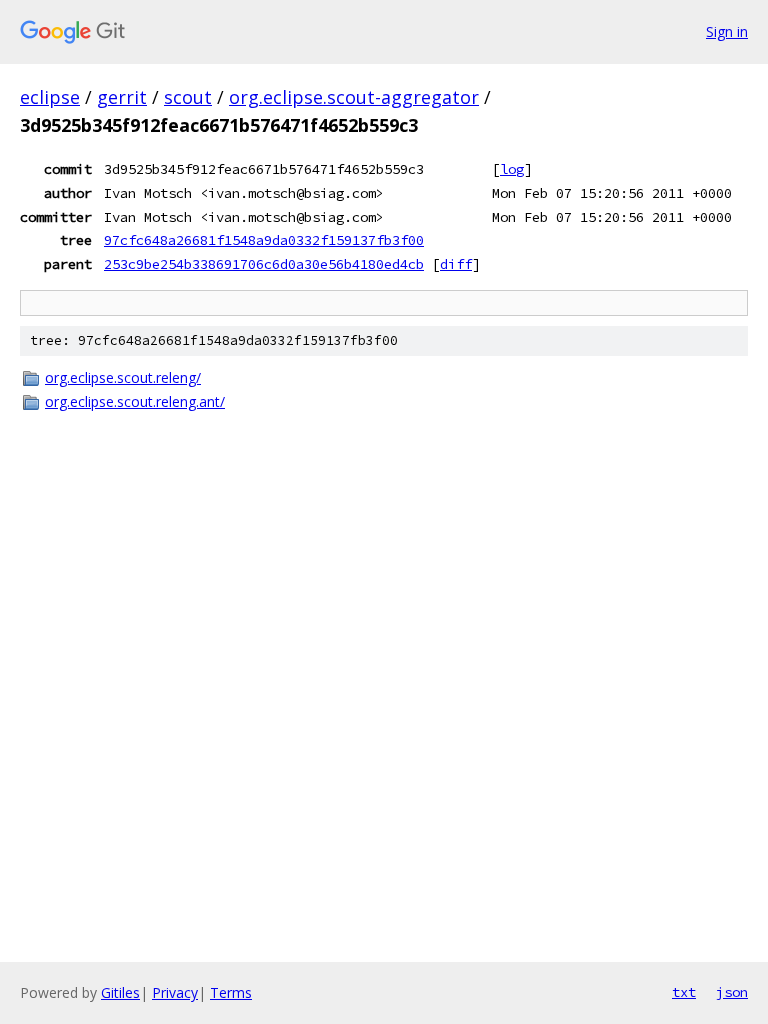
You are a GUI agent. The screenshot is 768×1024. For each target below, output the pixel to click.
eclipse (50, 97)
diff (456, 264)
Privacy (175, 992)
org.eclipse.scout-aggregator (354, 97)
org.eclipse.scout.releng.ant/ (135, 401)
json (732, 992)
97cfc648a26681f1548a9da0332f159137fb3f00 (264, 240)
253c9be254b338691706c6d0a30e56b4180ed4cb (264, 264)
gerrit (122, 97)
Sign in (727, 31)
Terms (231, 992)
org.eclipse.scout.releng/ (123, 377)
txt (684, 992)
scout (188, 97)
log (512, 169)
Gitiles (120, 992)
